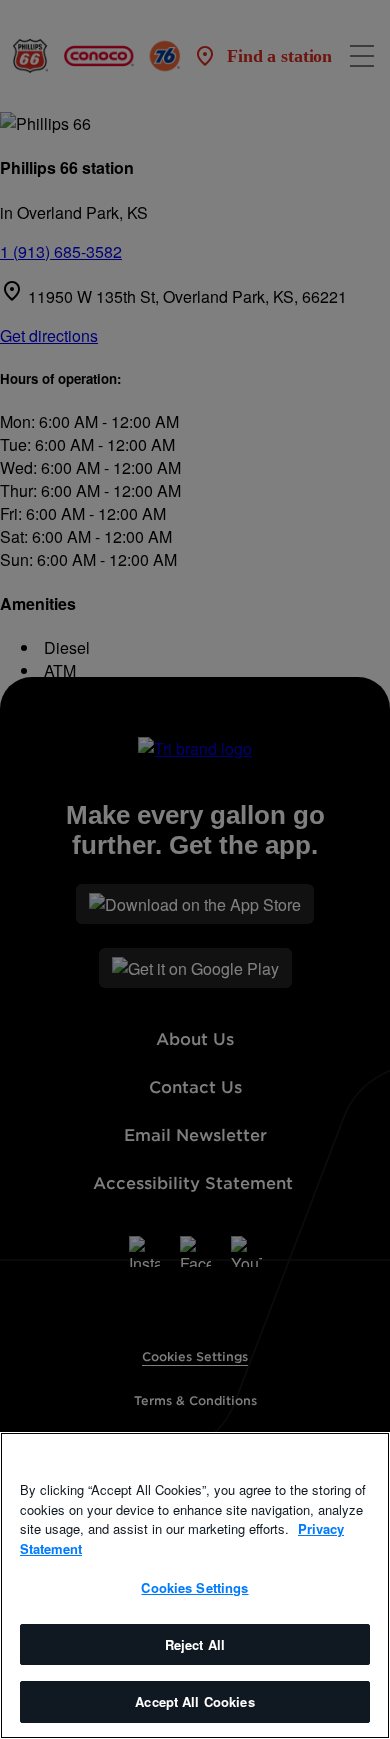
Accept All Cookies (194, 1701)
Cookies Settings (194, 1587)
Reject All (195, 1644)
